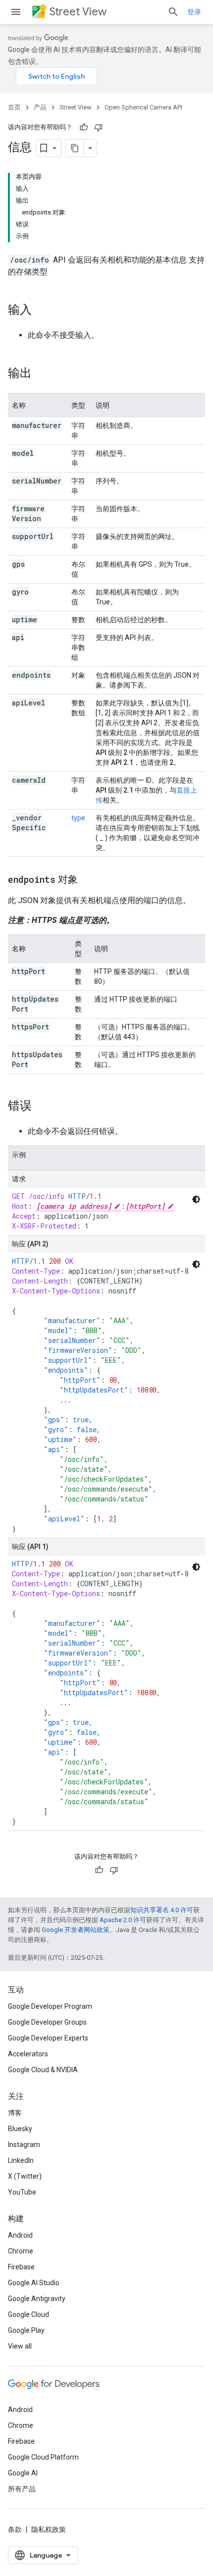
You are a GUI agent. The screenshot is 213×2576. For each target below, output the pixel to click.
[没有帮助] (99, 127)
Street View (78, 12)
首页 (14, 107)
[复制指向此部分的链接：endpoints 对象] (88, 880)
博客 (15, 2113)
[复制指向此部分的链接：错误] (42, 1107)
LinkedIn (21, 2160)
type (78, 818)
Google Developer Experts (48, 2038)
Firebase (21, 2267)
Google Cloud (28, 2314)
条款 (15, 2529)
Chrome (21, 2251)
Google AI (23, 2473)
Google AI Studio (34, 2283)
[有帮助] (84, 127)
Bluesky (20, 2129)
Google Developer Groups (47, 2022)
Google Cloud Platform (43, 2457)
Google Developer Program (50, 2006)
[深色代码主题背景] (196, 1199)
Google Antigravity (37, 2299)
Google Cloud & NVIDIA (43, 2070)
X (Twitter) (25, 2176)
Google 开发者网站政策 (76, 1930)
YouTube (22, 2192)
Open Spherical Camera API (143, 107)
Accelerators (28, 2054)
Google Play (26, 2330)
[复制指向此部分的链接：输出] (42, 374)
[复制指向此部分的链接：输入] (42, 311)
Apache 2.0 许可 (123, 1920)
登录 (194, 12)
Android (20, 2235)
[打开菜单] (16, 12)
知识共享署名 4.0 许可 (162, 1910)
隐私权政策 (49, 2529)
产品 (40, 107)
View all (20, 2346)
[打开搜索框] (173, 12)
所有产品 (22, 2489)
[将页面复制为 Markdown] (75, 148)
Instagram (24, 2145)
